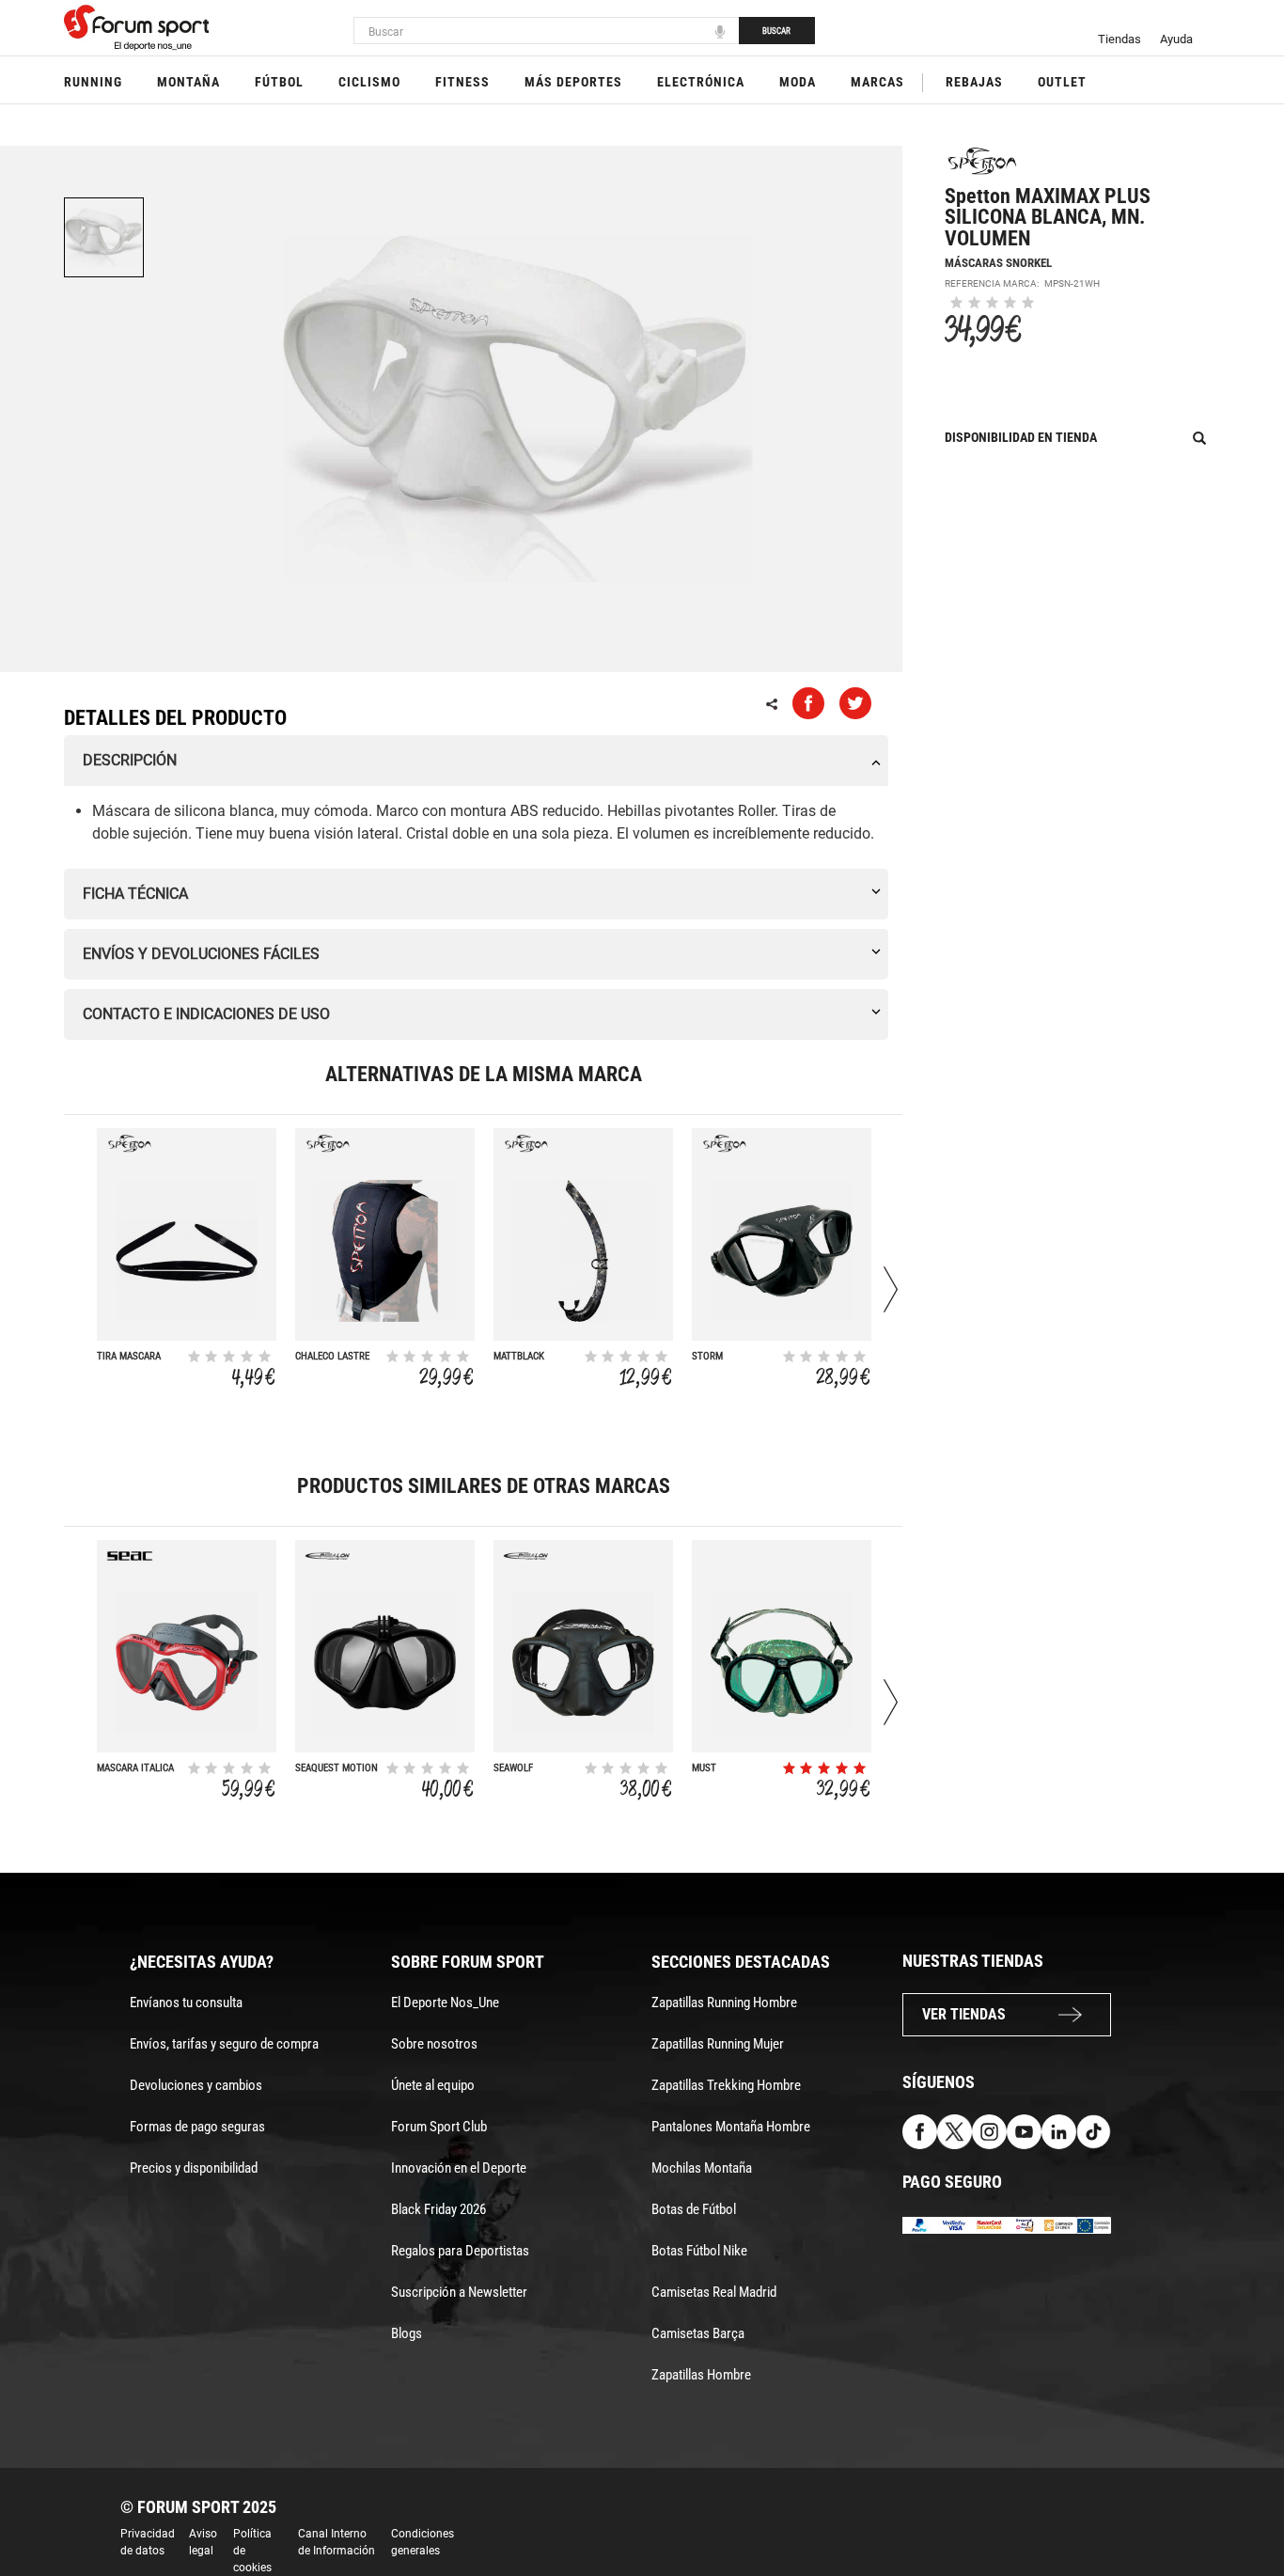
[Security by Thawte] (1024, 2224)
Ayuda (1176, 39)
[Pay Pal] (920, 2224)
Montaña (188, 82)
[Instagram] (989, 2130)
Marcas (877, 82)
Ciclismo (369, 82)
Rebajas (974, 82)
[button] (1243, 2508)
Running (93, 82)
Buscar (776, 31)
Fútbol (279, 82)
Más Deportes (573, 82)
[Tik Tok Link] (1094, 2130)
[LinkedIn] (1059, 2130)
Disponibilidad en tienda (1021, 437)
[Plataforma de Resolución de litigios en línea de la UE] (1094, 2224)
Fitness (462, 82)
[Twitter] (955, 2130)
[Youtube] (1024, 2130)
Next (891, 1289)
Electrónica (701, 82)
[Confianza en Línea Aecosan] (1059, 2224)
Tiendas (1120, 39)
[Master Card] (989, 2224)
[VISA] (955, 2224)
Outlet (1062, 82)
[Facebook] (920, 2130)
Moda (798, 82)
